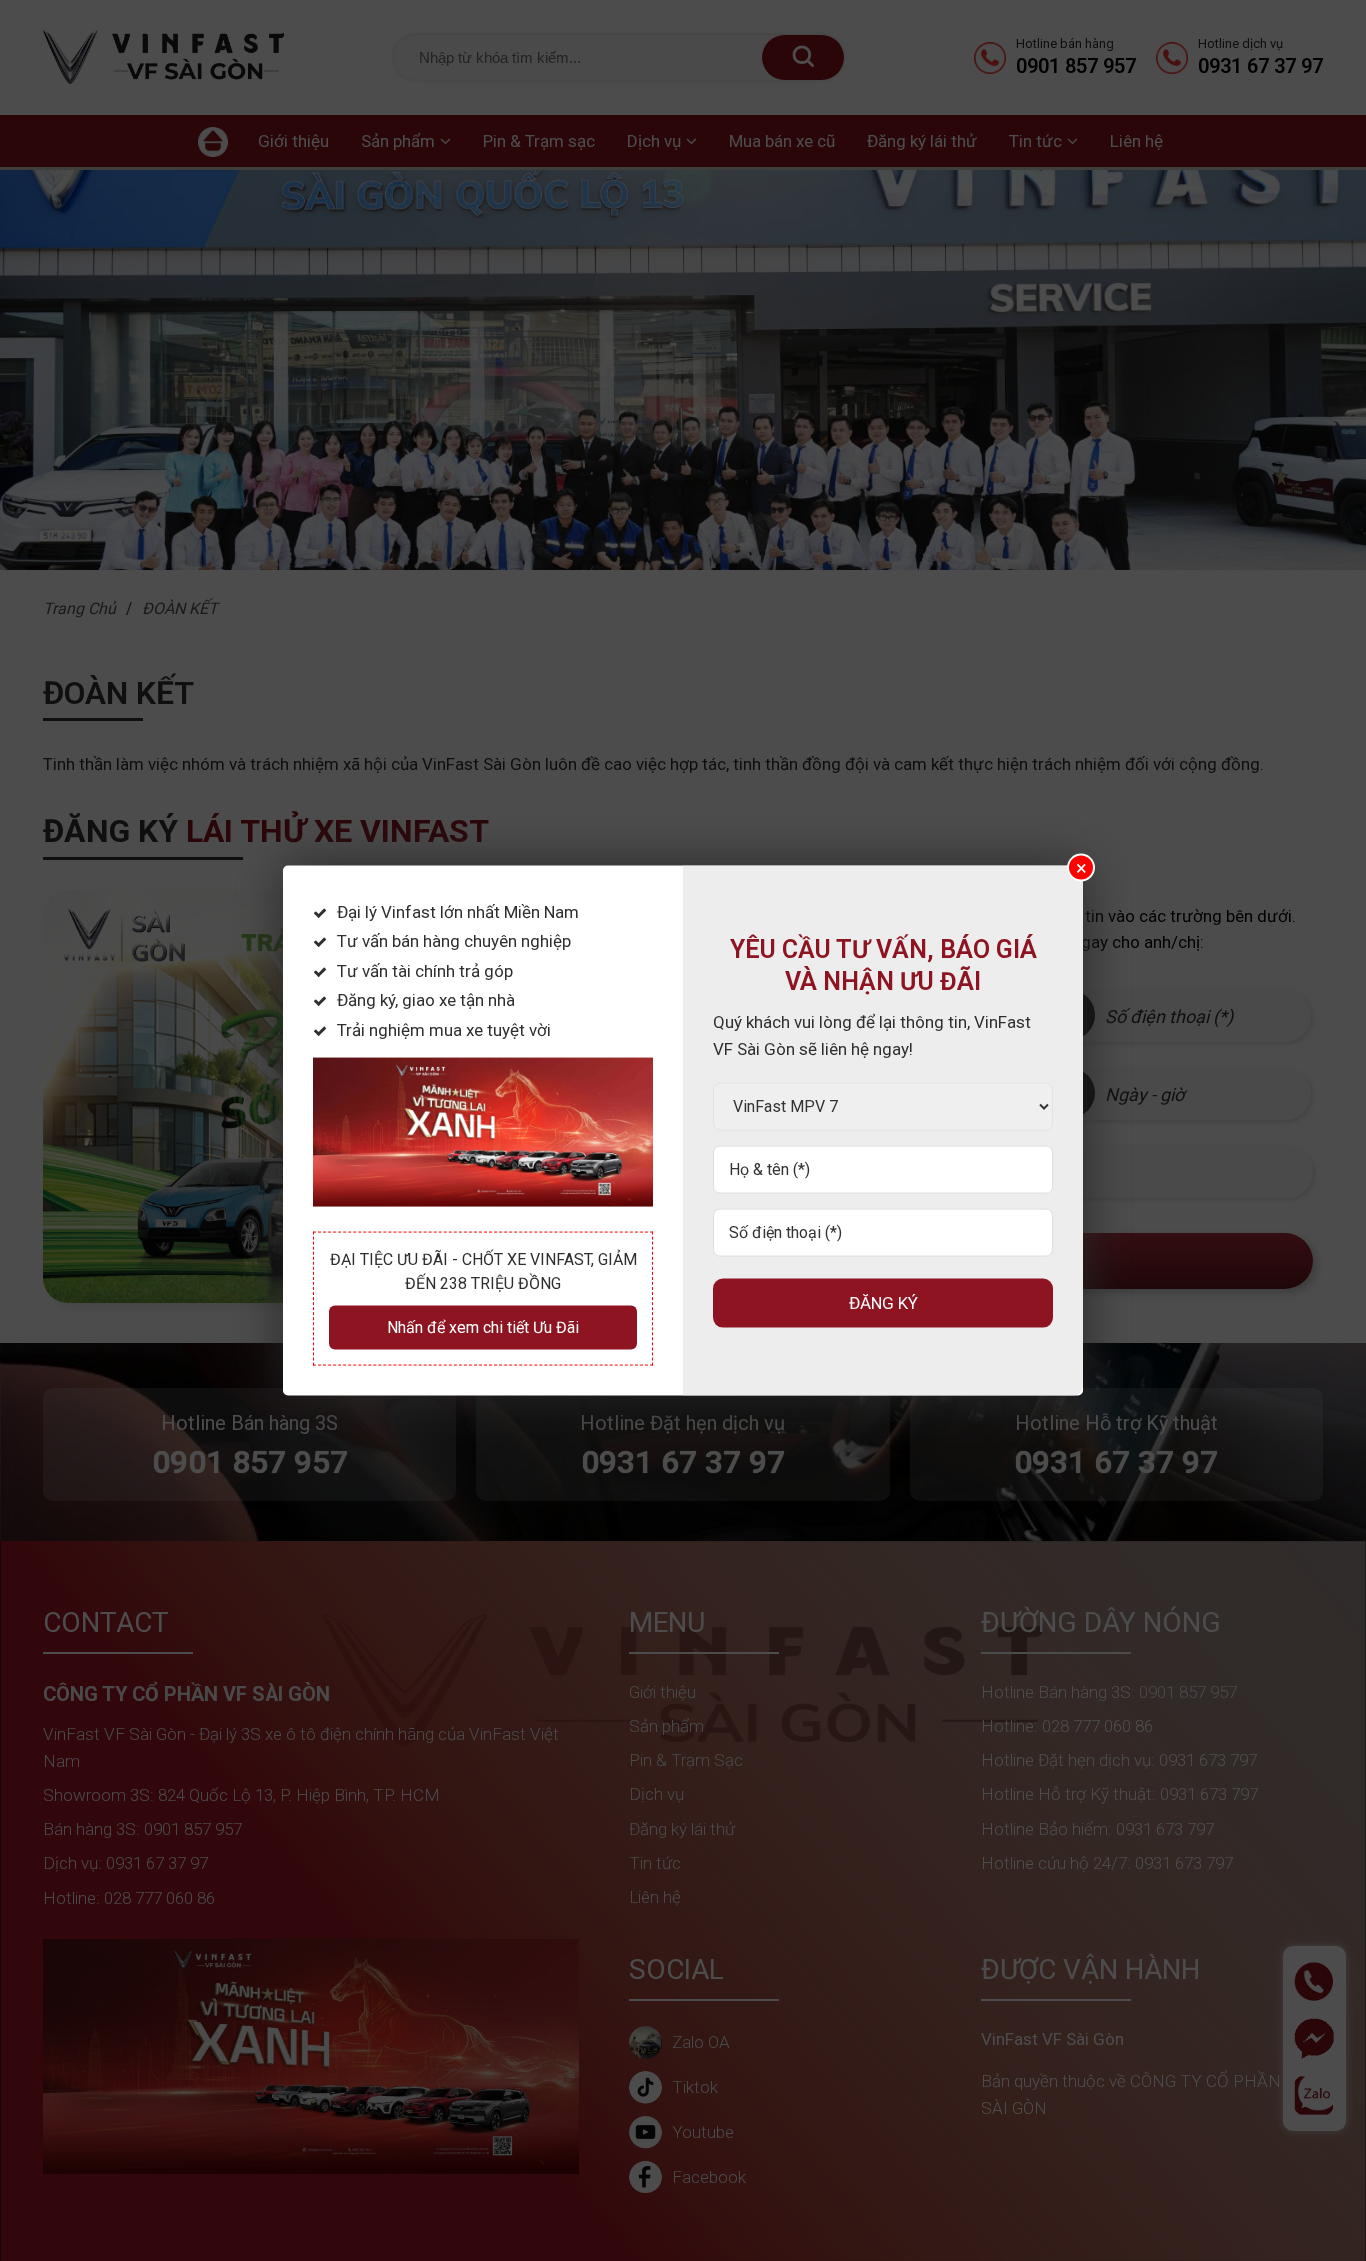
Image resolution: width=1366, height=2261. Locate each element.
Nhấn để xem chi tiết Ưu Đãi (483, 1327)
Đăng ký (883, 1302)
